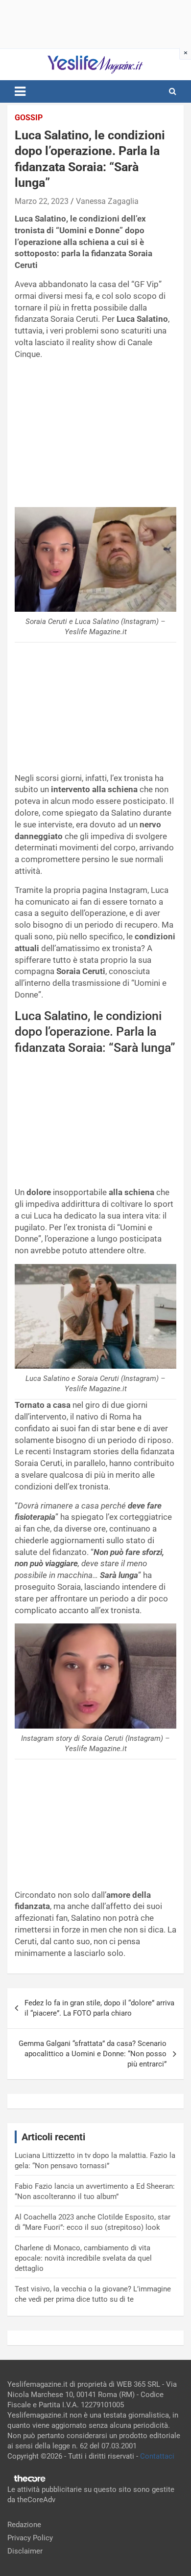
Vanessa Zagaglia (107, 201)
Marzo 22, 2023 (42, 201)
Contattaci (157, 2456)
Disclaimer (25, 2551)
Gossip (29, 118)
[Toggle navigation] (20, 91)
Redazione (24, 2525)
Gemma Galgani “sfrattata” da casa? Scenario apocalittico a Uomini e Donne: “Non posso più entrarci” (93, 2054)
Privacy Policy (30, 2538)
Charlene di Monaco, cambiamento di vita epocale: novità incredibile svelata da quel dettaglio (83, 2258)
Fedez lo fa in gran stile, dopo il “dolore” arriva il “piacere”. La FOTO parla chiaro (99, 2008)
